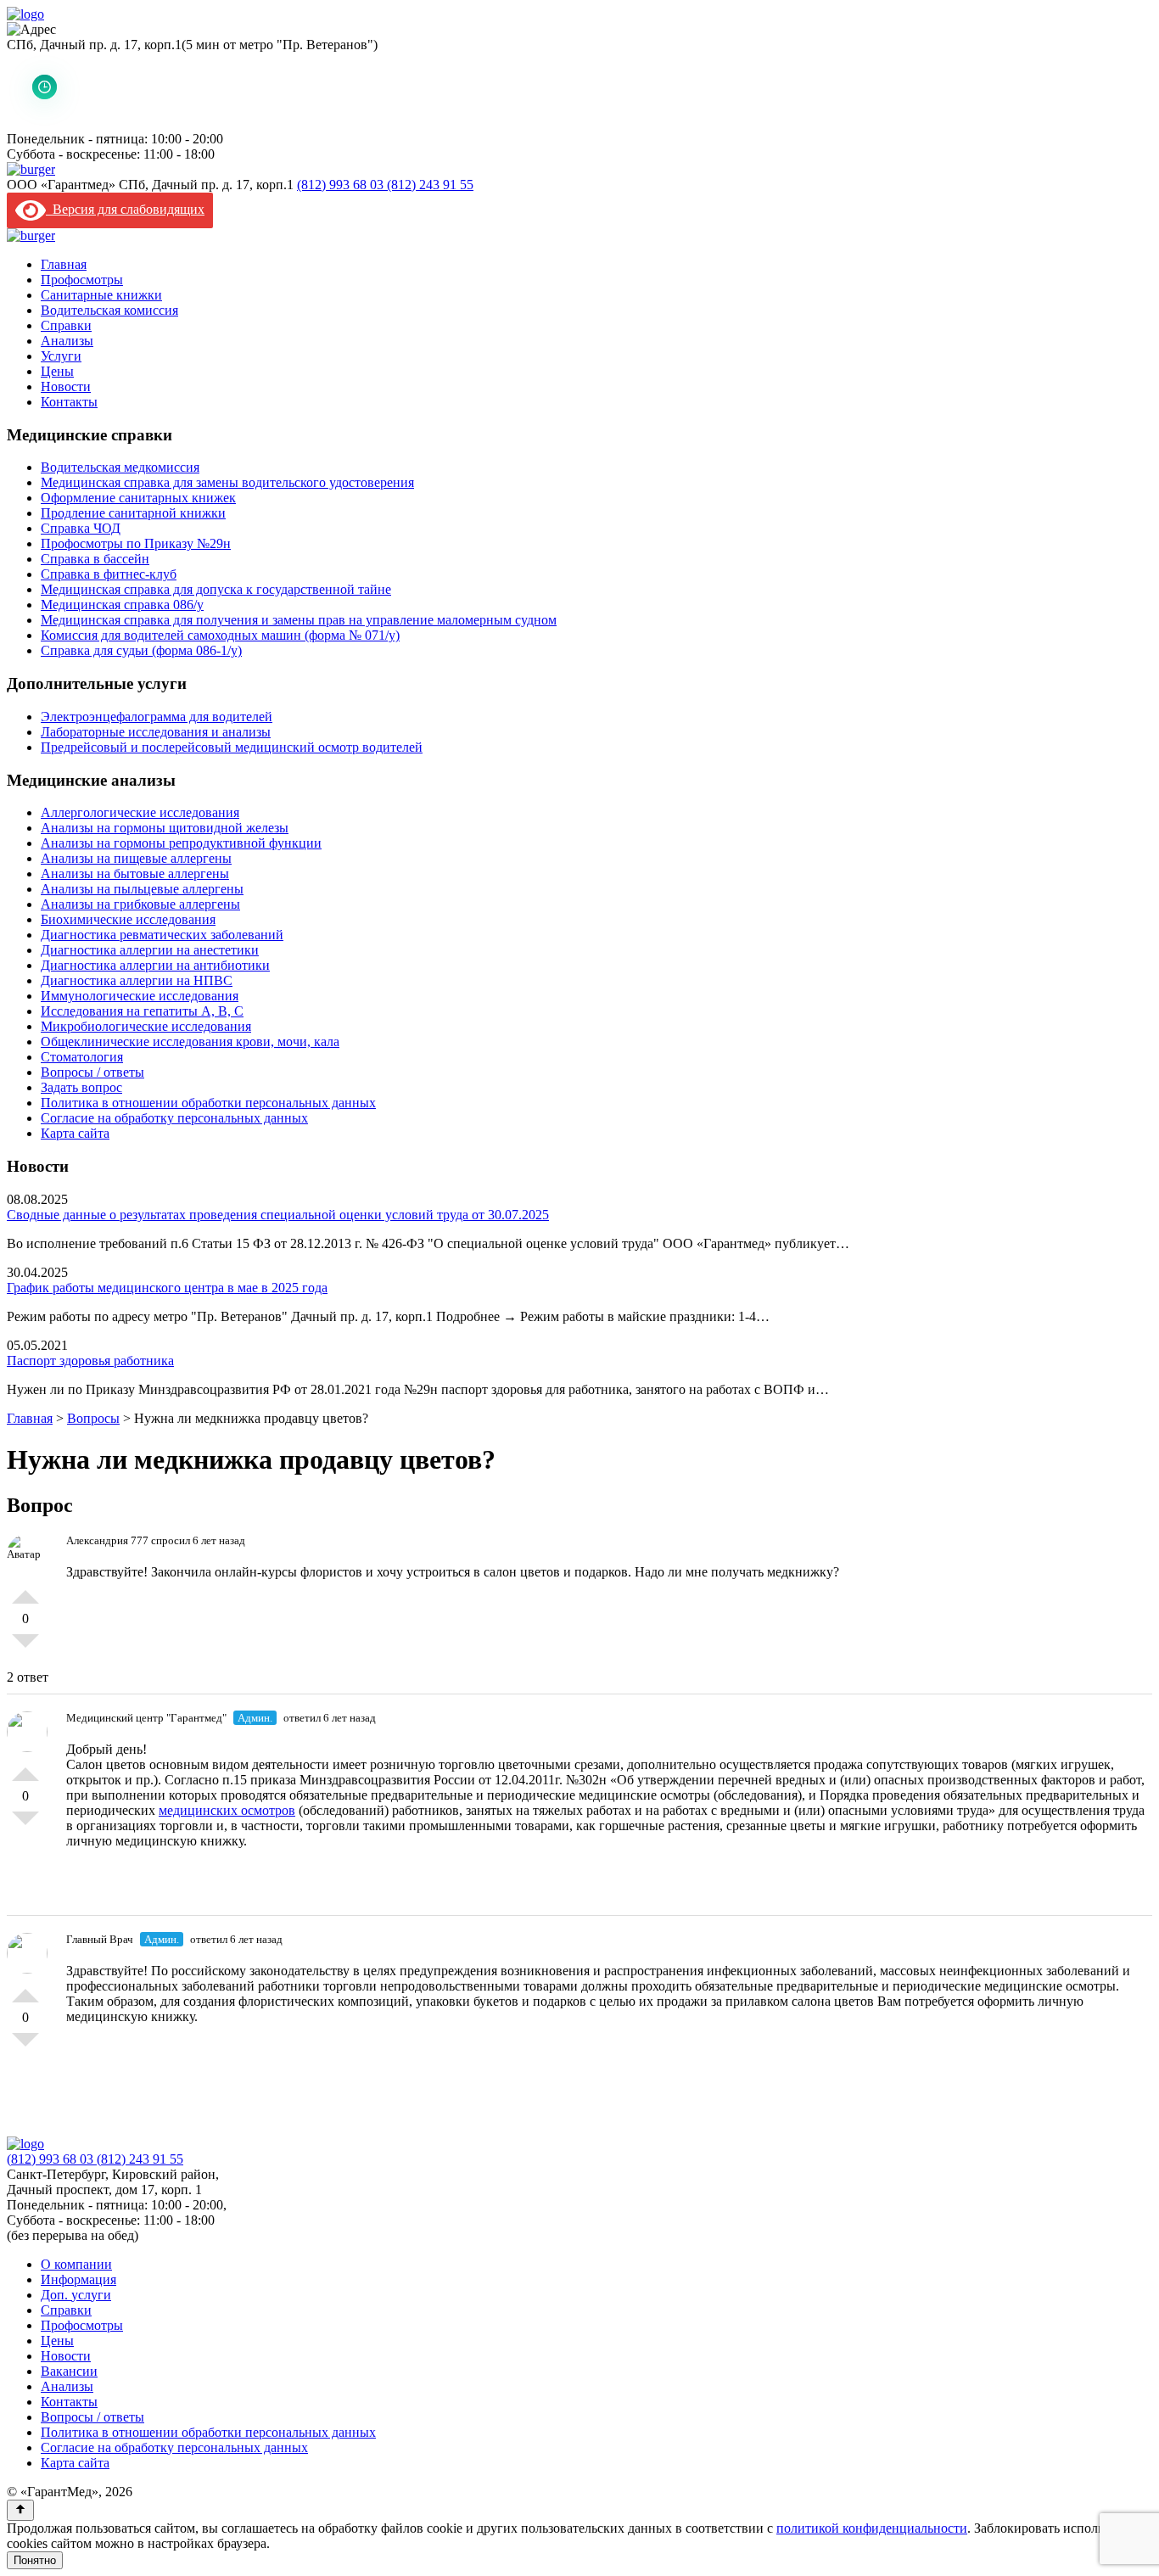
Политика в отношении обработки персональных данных (208, 1103)
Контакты (69, 402)
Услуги (61, 356)
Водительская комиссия (109, 310)
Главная (64, 264)
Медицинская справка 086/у (122, 605)
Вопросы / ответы (92, 1072)
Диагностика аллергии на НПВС (137, 980)
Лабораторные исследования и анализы (156, 732)
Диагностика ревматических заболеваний (162, 935)
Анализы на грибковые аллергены (140, 904)
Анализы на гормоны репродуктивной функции (181, 843)
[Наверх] (20, 2510)
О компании (76, 2264)
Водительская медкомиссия (120, 467)
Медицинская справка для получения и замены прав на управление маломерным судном (299, 620)
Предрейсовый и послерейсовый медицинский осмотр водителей (232, 747)
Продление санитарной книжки (133, 513)
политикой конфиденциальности (872, 2528)
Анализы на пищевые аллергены (136, 858)
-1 (25, 1648)
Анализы (67, 341)
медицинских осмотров (227, 1810)
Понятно (35, 2560)
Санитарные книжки (101, 295)
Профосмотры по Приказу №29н (136, 543)
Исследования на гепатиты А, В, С (142, 1011)
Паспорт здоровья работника (90, 1361)
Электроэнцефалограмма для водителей (157, 717)
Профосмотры (82, 280)
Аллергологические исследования (140, 812)
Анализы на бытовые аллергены (135, 874)
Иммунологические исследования (140, 996)
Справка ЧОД (81, 528)
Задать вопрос (81, 1087)
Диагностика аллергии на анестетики (150, 950)
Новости (66, 386)
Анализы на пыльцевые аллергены (142, 889)
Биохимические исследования (128, 919)
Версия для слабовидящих (125, 209)
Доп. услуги (76, 2295)
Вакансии (69, 2371)
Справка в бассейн (95, 559)
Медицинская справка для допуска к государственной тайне (216, 589)
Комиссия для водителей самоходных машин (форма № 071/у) (220, 635)
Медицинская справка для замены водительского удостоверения (227, 482)
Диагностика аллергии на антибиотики (155, 965)
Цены (57, 371)
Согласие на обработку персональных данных (174, 1118)
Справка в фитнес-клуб (109, 574)
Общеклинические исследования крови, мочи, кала (190, 1042)
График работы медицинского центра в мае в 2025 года (167, 1288)
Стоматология (82, 1057)
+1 (25, 1590)
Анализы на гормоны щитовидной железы (165, 828)
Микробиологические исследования (146, 1026)
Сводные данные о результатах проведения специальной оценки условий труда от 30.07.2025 (278, 1215)
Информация (78, 2279)
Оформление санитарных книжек (138, 498)
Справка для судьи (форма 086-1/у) (141, 650)
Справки (66, 325)
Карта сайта (75, 1133)
